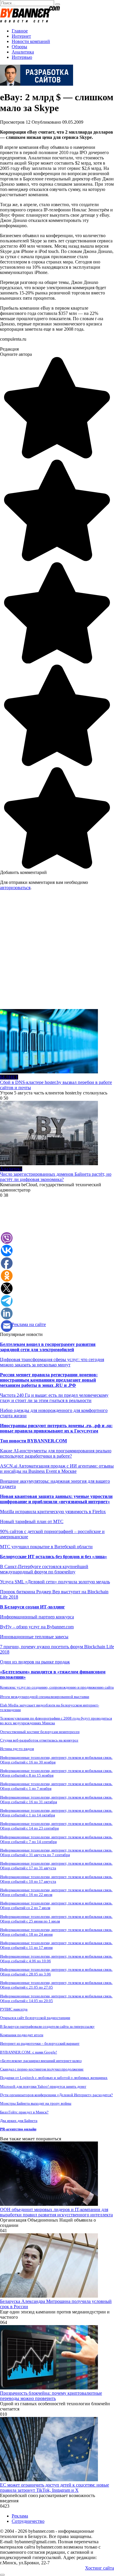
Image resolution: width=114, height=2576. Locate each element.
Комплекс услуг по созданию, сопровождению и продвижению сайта (57, 1687)
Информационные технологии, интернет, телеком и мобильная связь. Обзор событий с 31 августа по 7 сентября (56, 1852)
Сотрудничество (28, 2521)
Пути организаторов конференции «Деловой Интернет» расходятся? (56, 2095)
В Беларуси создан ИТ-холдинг (32, 1607)
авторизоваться (15, 888)
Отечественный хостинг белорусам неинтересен (40, 1732)
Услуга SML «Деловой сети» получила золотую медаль (55, 1582)
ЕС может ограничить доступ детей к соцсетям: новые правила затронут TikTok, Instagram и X (55, 2488)
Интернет (21, 36)
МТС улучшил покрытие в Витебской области (46, 1547)
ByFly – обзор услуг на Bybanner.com (37, 1627)
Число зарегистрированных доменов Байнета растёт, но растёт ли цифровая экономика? (56, 1177)
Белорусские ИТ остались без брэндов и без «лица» (53, 1557)
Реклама (20, 2516)
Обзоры (19, 47)
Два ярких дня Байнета (19, 2121)
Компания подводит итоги (22, 2035)
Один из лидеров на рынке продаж (35, 1662)
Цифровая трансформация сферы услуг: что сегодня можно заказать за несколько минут (52, 1362)
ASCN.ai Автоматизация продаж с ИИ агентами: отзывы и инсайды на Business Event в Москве (57, 1469)
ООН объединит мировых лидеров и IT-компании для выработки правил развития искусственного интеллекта (56, 2212)
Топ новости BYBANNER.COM (33, 1441)
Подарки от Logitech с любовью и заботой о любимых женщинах (54, 2078)
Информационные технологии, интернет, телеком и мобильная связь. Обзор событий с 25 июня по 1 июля (56, 1919)
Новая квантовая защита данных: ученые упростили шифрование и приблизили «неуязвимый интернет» (56, 1499)
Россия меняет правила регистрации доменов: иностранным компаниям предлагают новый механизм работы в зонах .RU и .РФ (49, 1380)
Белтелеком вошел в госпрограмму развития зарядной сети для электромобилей (48, 1347)
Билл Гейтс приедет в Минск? (24, 2112)
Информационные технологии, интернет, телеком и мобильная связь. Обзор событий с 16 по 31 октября (56, 1800)
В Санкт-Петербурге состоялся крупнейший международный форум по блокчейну (44, 1569)
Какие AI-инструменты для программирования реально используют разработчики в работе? (56, 1453)
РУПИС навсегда (14, 2009)
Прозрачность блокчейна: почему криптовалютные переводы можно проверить (51, 2396)
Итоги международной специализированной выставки (45, 1697)
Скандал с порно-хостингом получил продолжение (42, 2069)
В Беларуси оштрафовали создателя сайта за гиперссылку (47, 2026)
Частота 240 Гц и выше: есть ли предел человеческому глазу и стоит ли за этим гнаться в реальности (54, 1398)
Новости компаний (31, 41)
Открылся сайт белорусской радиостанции (35, 2018)
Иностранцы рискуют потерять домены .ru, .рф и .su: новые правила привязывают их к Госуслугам (56, 1428)
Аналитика (23, 52)
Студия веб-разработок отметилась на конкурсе (39, 1740)
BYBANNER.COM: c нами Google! (28, 2052)
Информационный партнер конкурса (37, 1617)
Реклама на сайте (29, 1324)
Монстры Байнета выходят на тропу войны (36, 2103)
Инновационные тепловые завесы (34, 1637)
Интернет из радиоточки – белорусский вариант (40, 2043)
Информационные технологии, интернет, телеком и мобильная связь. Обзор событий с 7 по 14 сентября (56, 1839)
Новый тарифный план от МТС (32, 1521)
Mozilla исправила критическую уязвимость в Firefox (53, 1512)
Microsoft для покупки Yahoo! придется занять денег (43, 2086)
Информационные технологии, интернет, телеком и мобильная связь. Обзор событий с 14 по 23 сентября (56, 1826)
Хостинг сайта (100, 2568)
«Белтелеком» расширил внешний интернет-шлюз (41, 2061)
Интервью (22, 57)
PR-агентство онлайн (18, 2129)
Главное (20, 31)
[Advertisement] (57, 952)
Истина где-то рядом (17, 1749)
